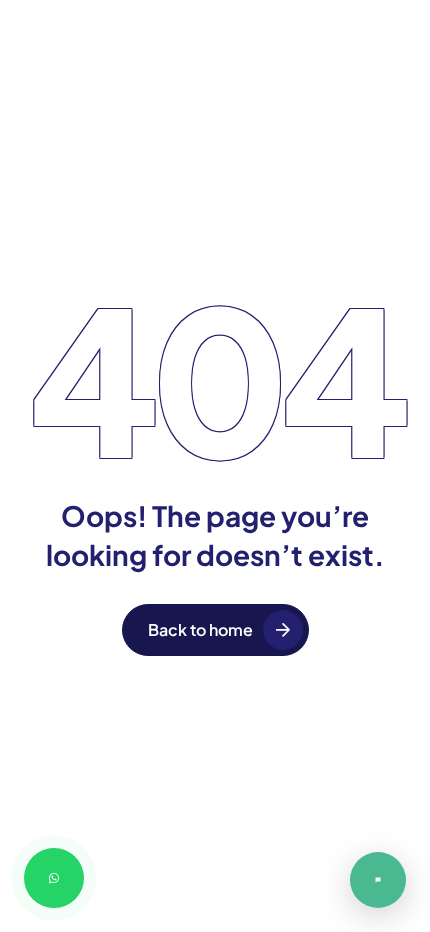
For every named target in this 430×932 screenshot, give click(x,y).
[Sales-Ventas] (378, 880)
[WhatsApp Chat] (54, 878)
